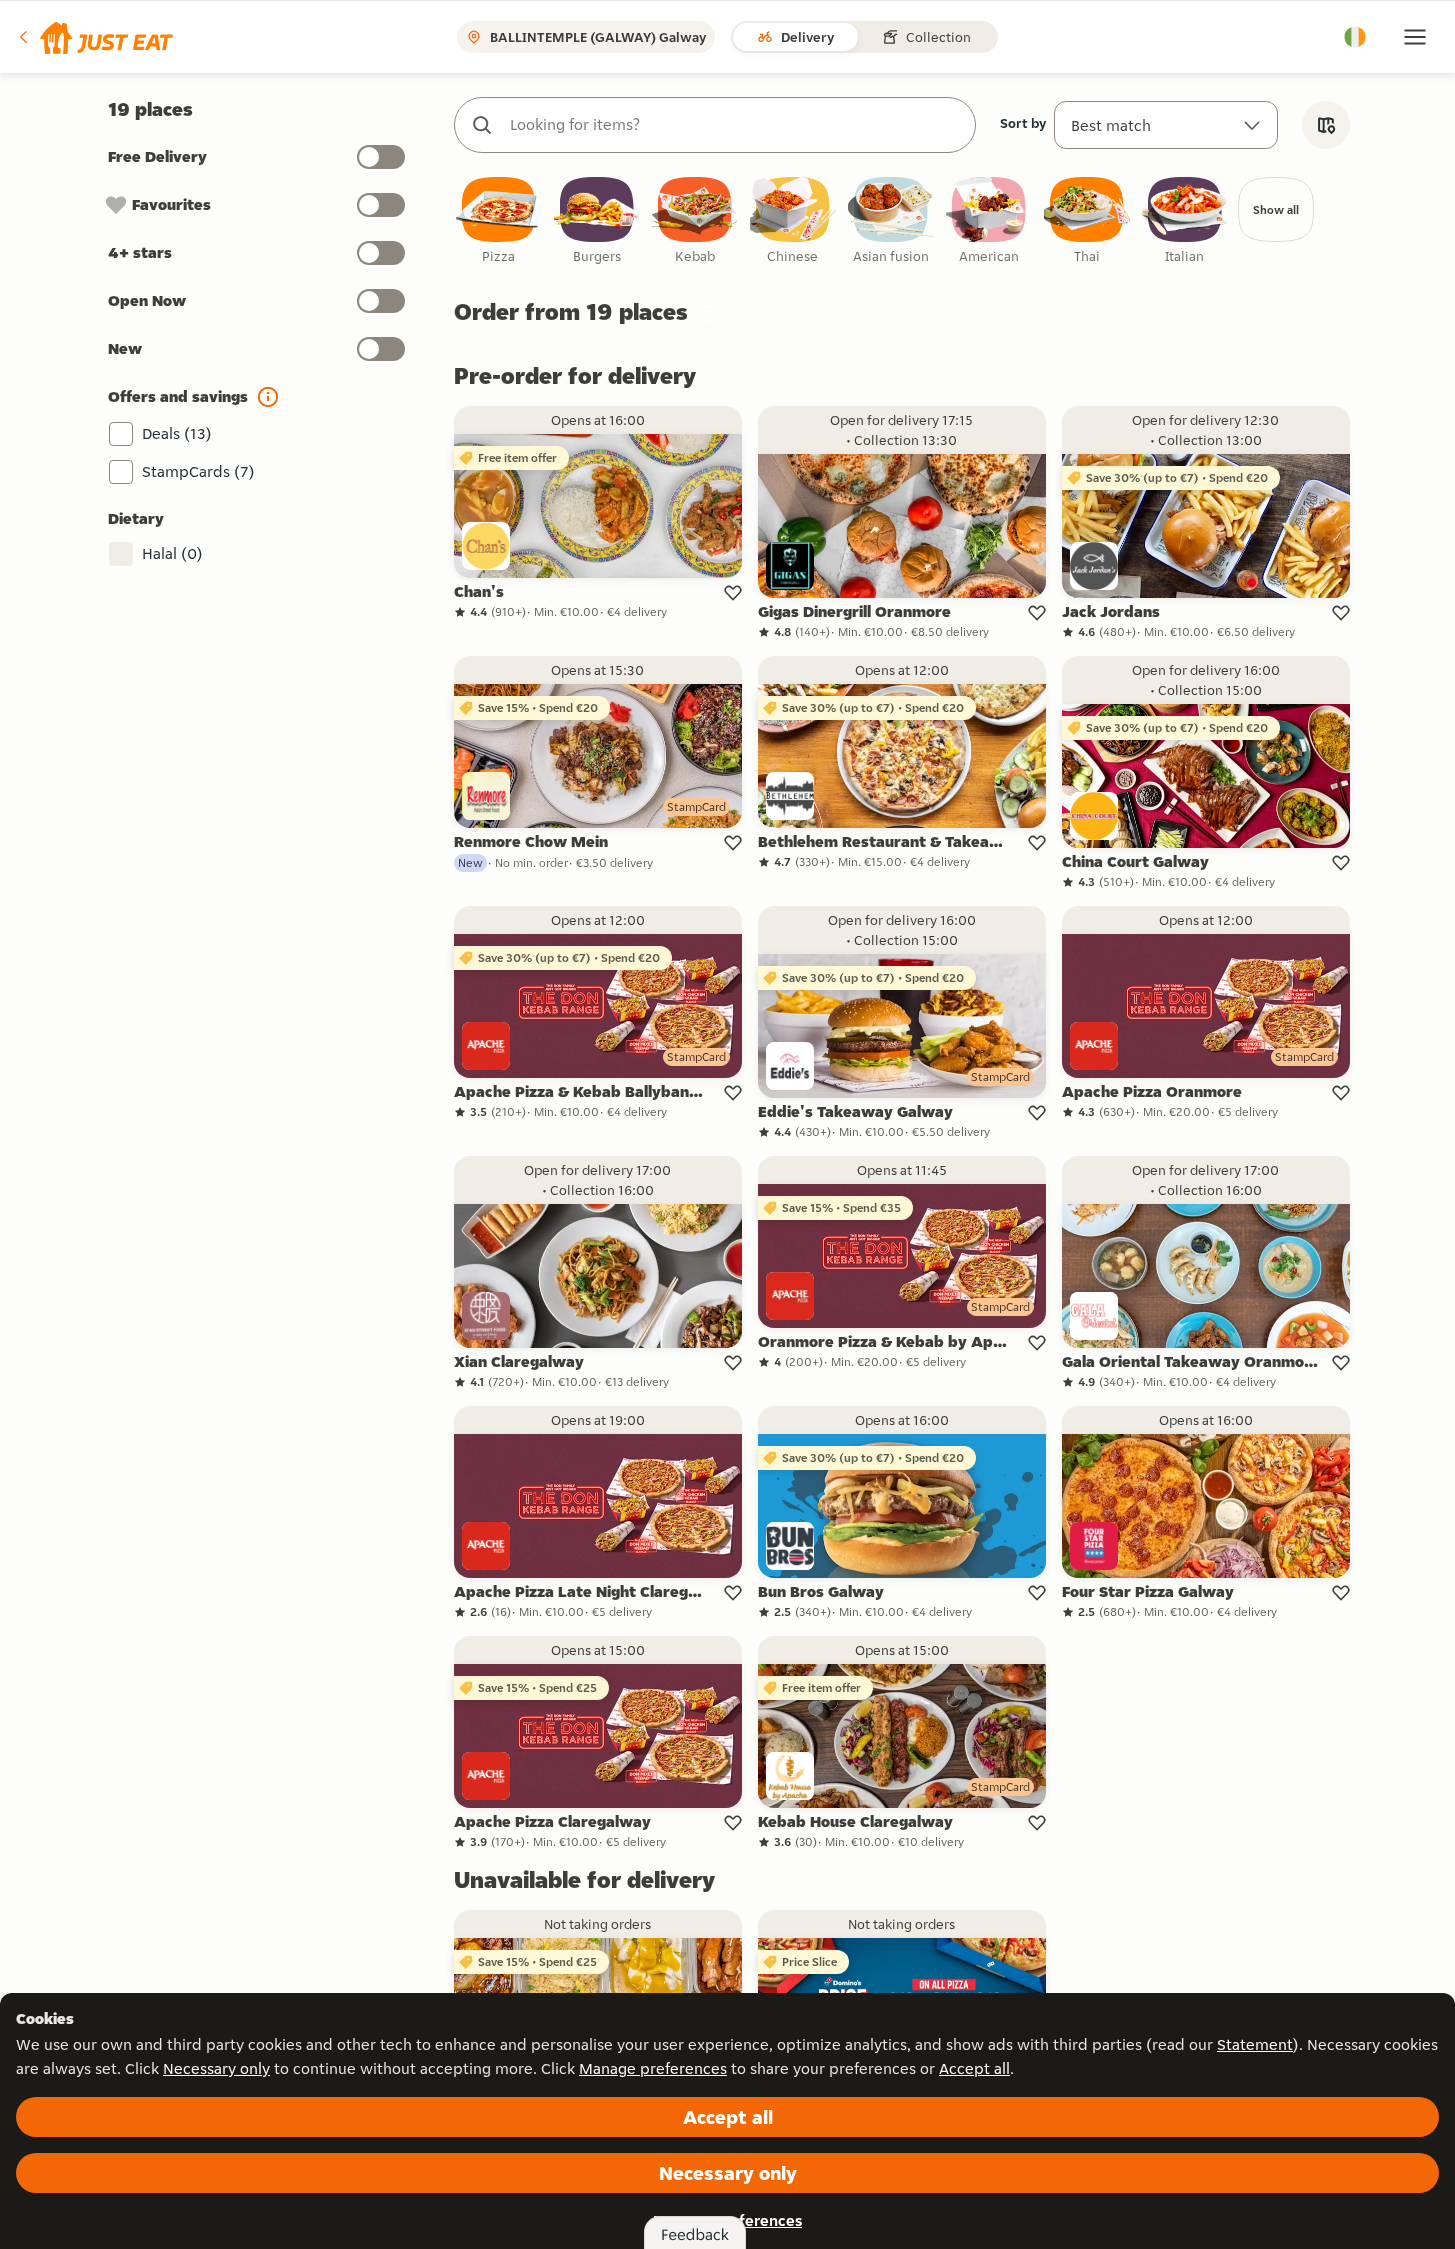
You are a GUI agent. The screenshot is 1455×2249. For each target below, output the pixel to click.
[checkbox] (499, 221)
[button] (94, 37)
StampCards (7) (198, 471)
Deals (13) (177, 433)
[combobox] (735, 125)
